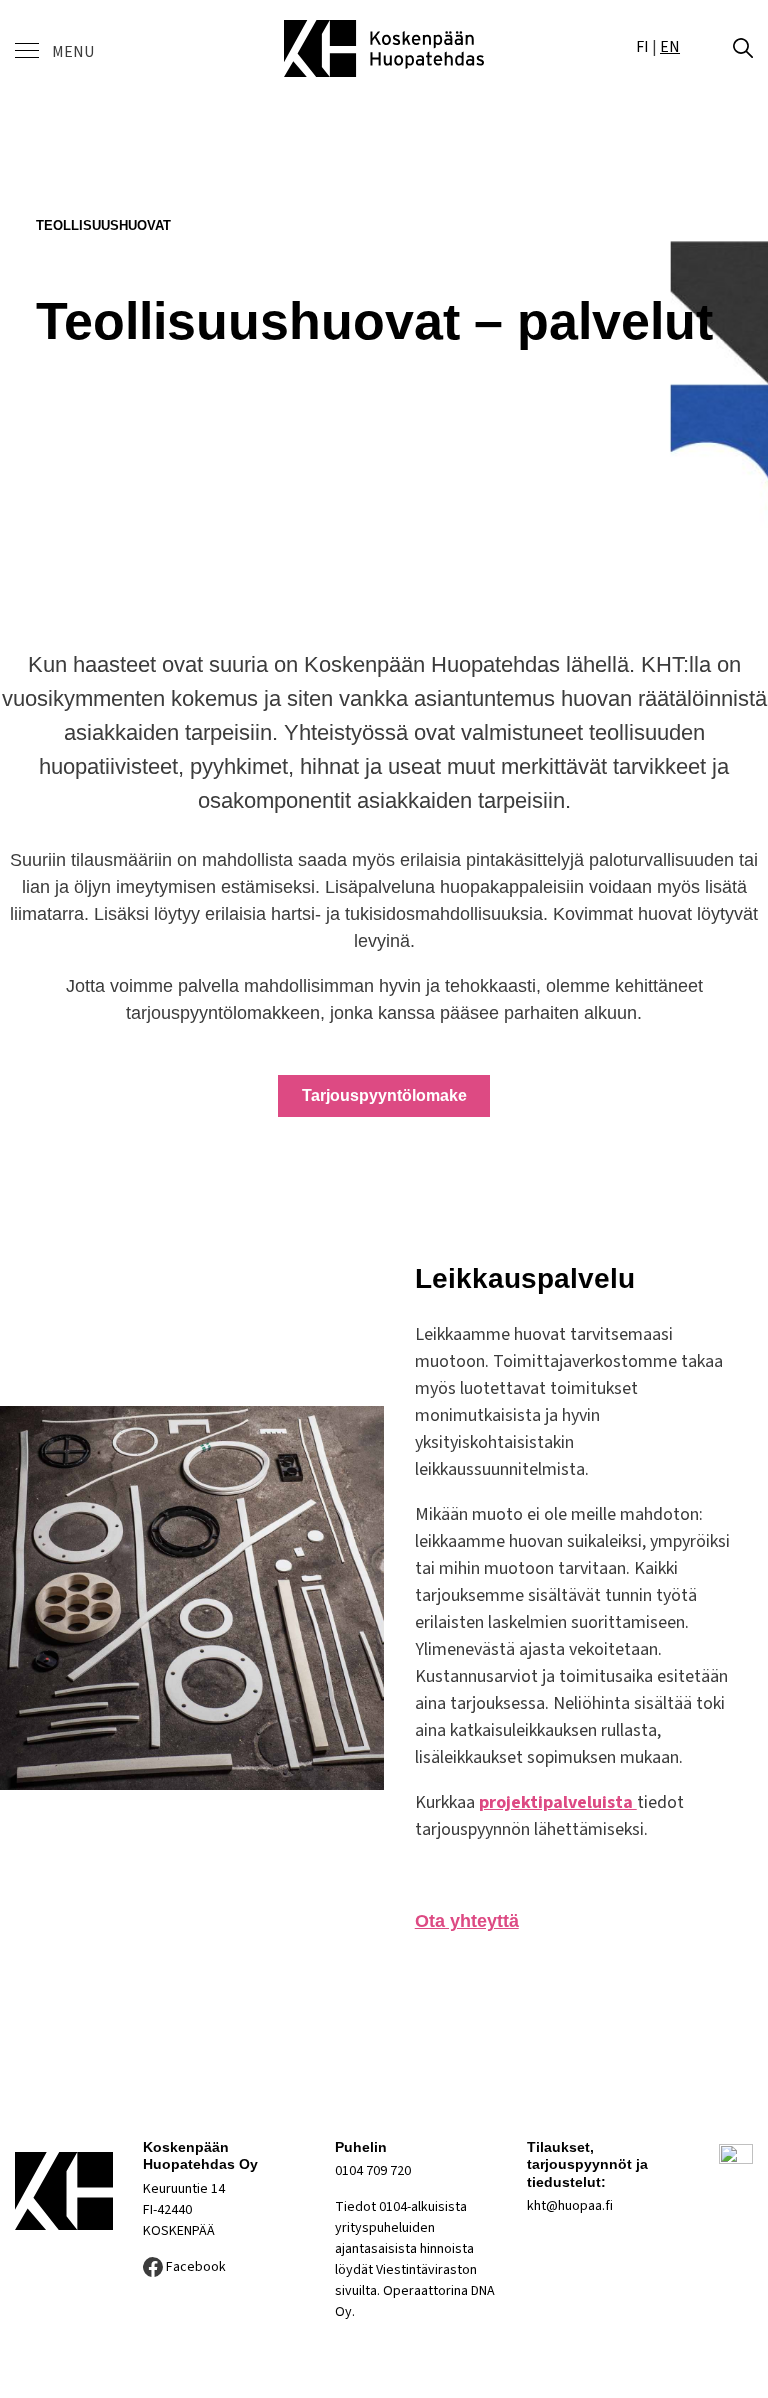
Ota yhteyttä (467, 1921)
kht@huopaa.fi (570, 2206)
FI (642, 47)
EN (670, 47)
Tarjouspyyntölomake (384, 1095)
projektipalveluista (558, 1802)
